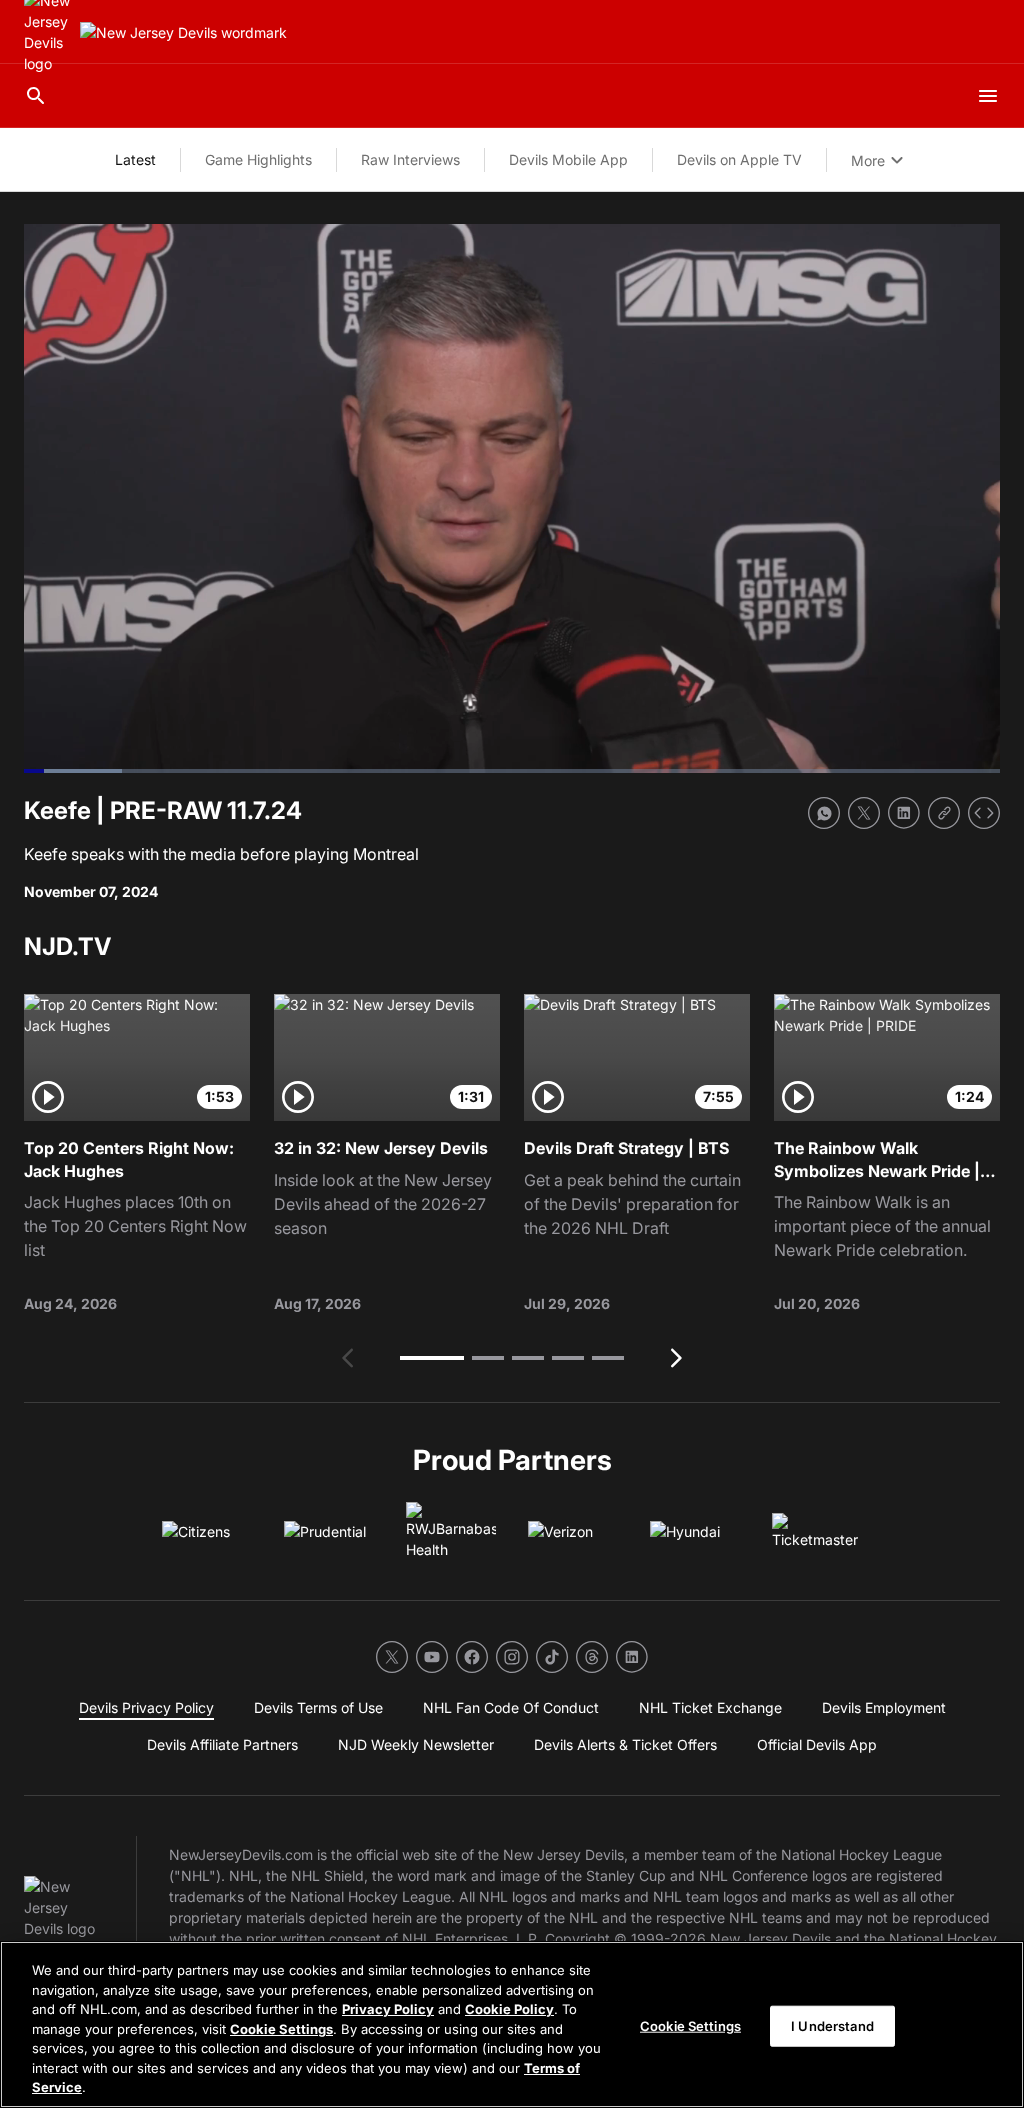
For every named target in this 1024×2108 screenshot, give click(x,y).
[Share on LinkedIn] (904, 813)
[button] (432, 1358)
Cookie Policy (509, 2009)
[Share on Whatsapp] (824, 813)
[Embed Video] (984, 813)
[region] (512, 2024)
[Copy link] (944, 813)
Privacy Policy (388, 2009)
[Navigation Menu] (988, 96)
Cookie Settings (281, 2029)
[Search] (36, 96)
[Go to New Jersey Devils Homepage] (183, 32)
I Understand (832, 2025)
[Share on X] (864, 813)
